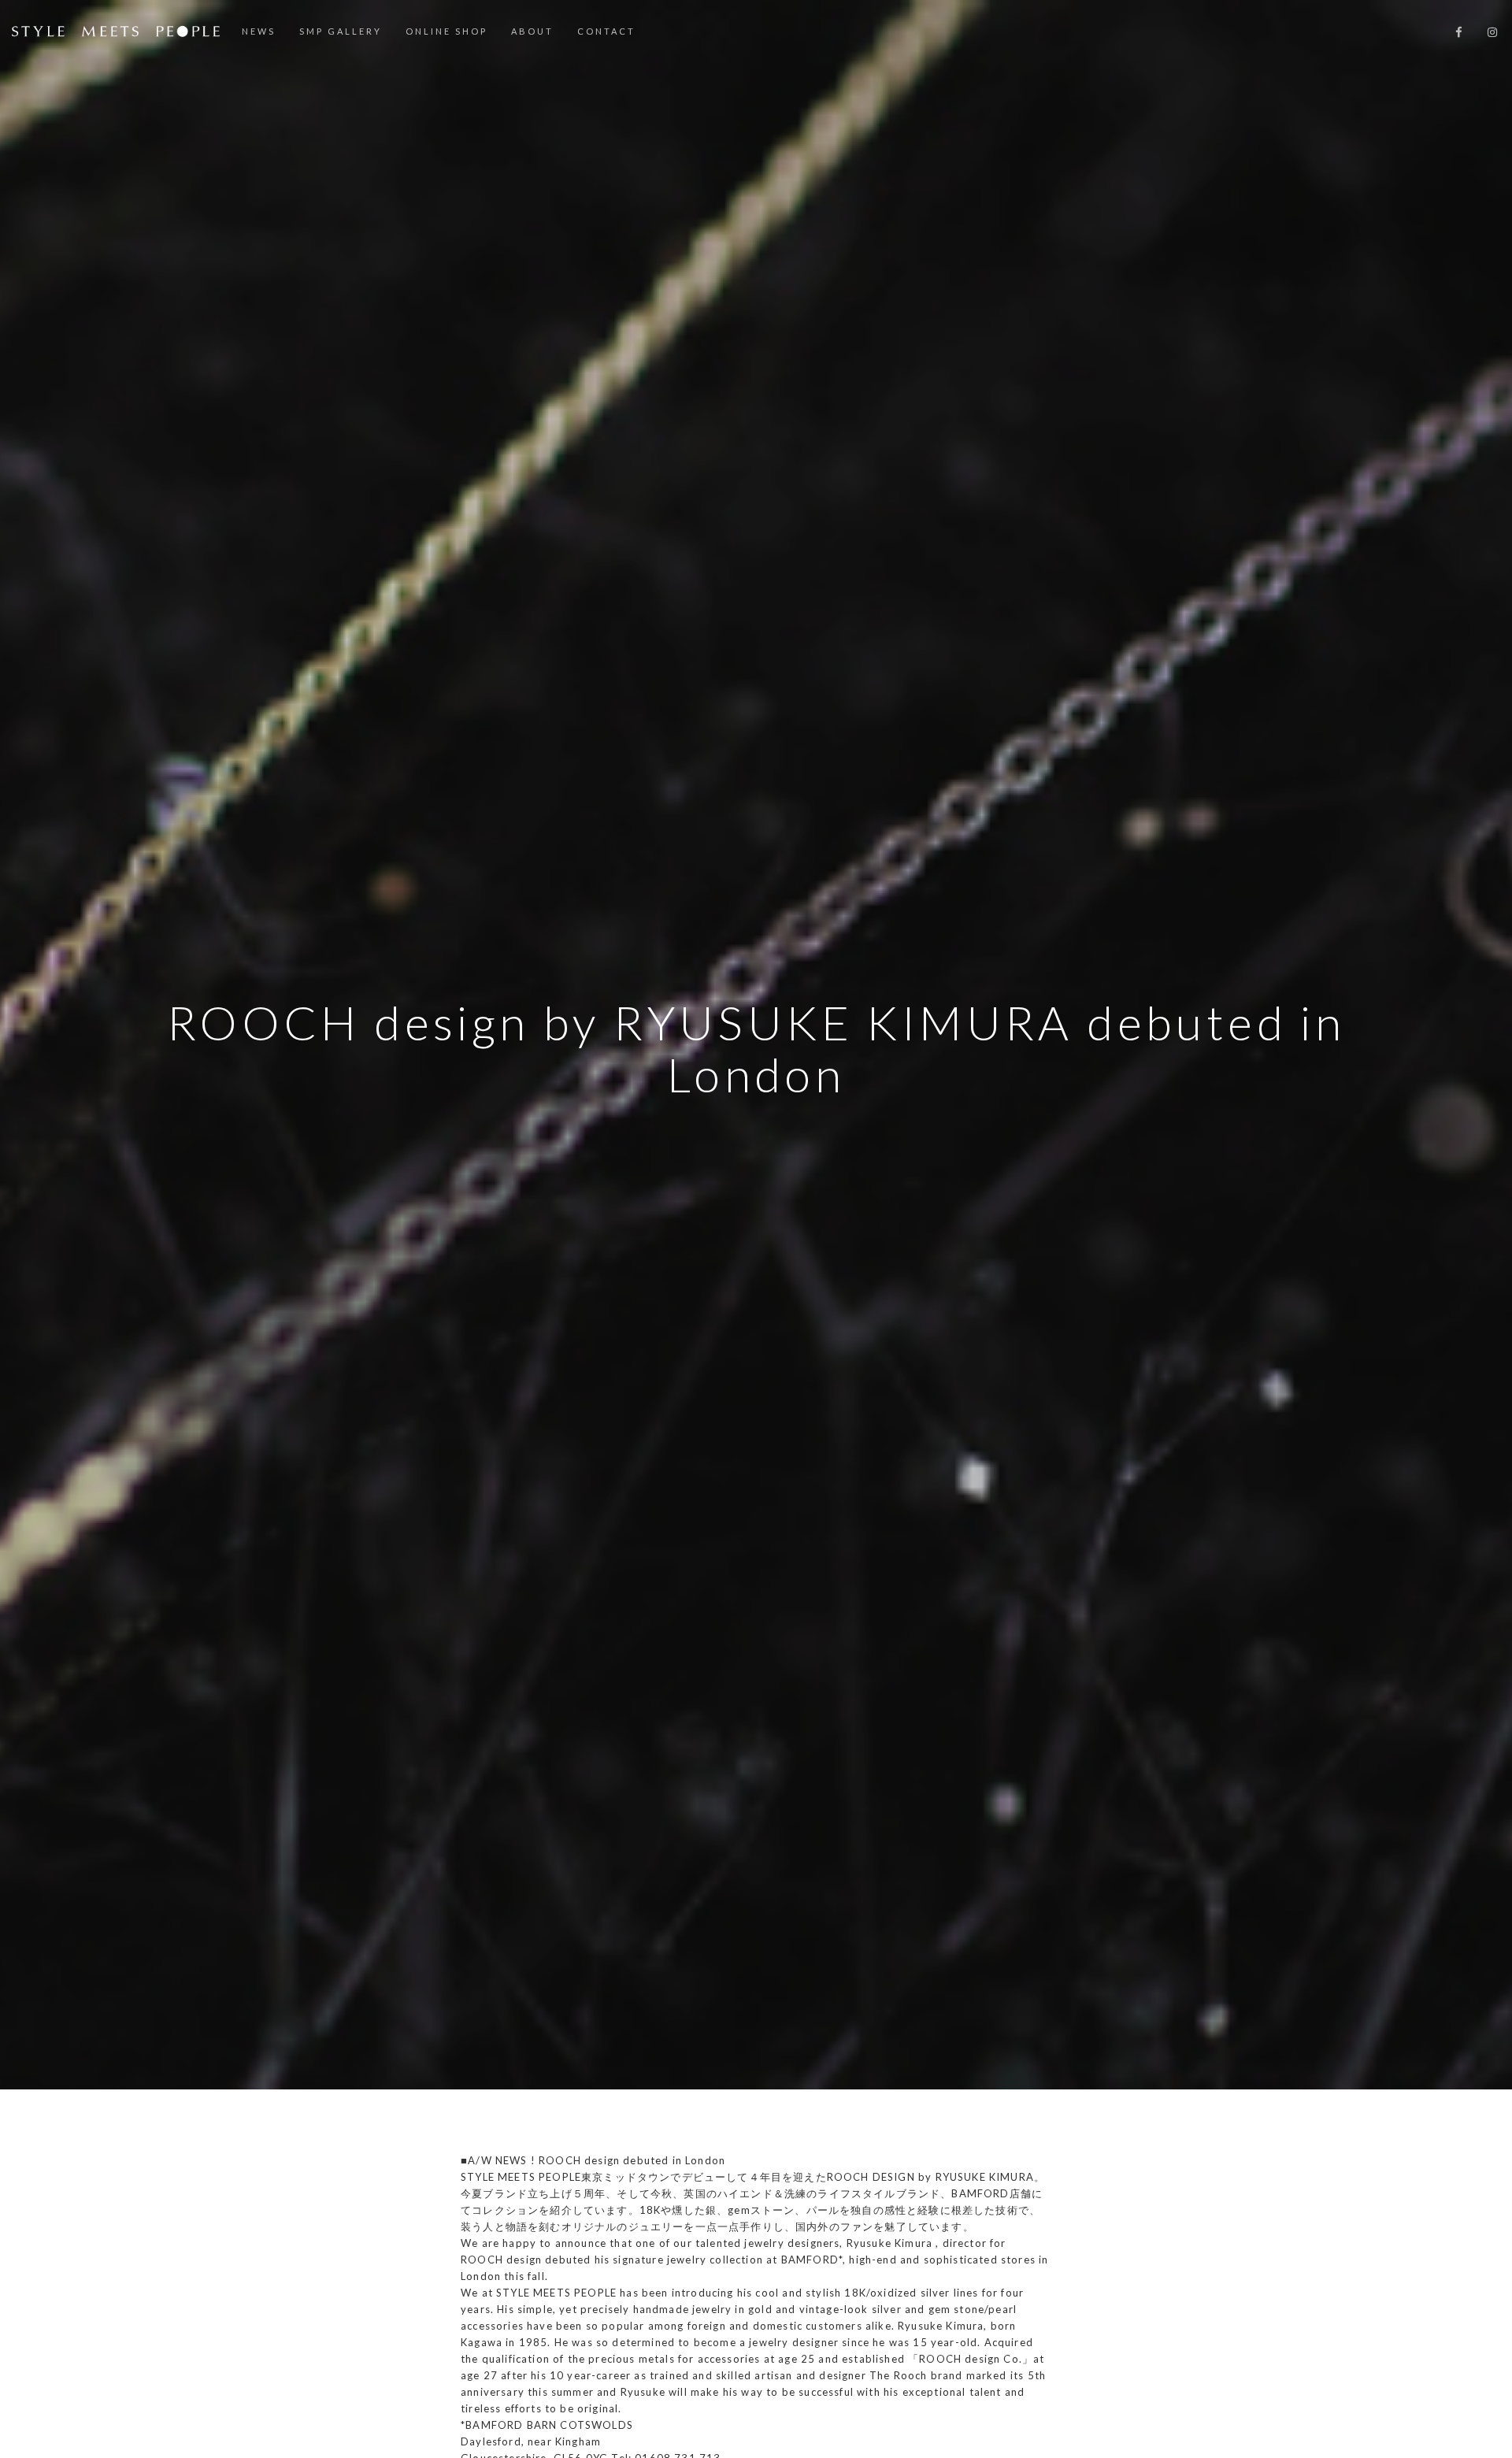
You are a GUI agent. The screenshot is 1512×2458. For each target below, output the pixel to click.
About (532, 31)
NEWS (259, 31)
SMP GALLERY (341, 31)
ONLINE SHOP (447, 31)
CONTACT (606, 31)
